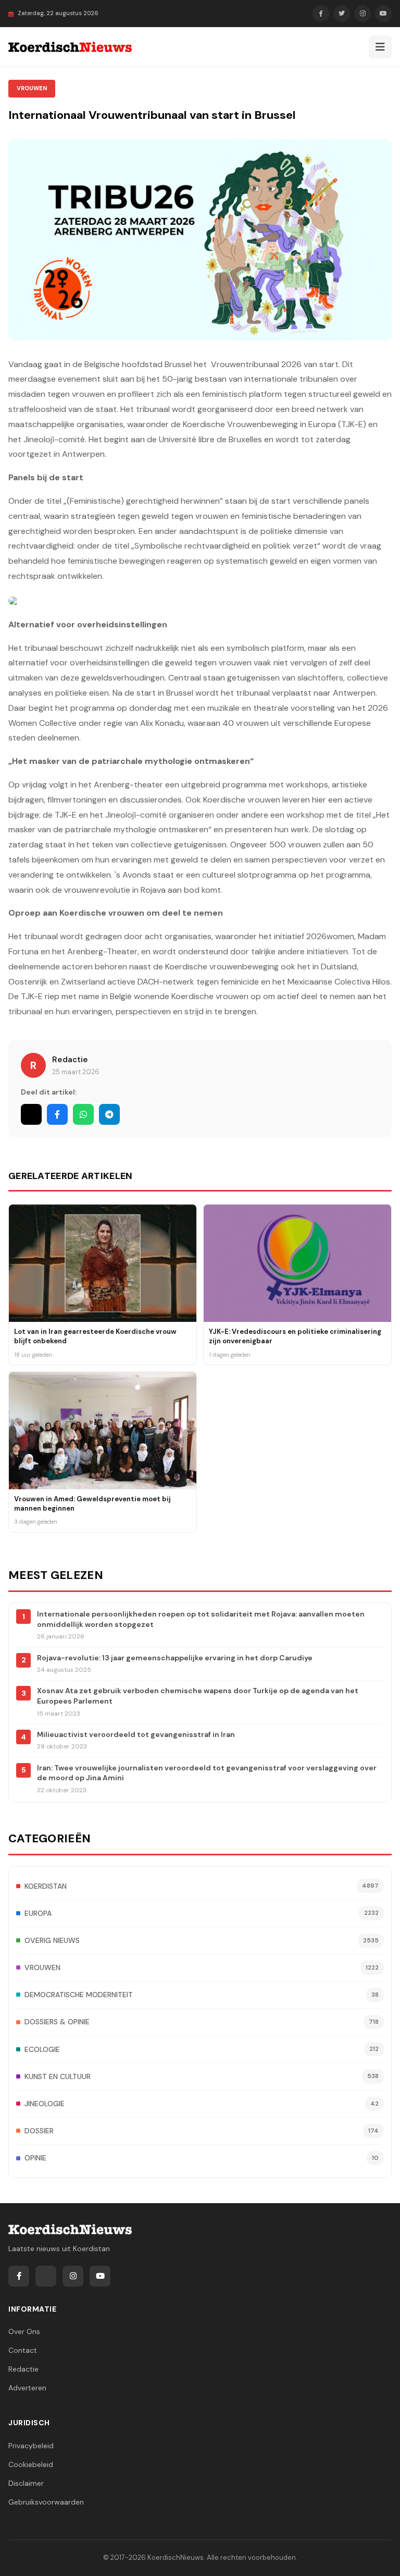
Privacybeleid (31, 2446)
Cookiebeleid (31, 2464)
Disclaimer (26, 2483)
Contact (23, 2350)
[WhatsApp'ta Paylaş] (83, 1114)
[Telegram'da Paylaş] (109, 1114)
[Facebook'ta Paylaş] (57, 1114)
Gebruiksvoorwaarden (46, 2502)
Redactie (70, 1060)
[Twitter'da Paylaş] (31, 1114)
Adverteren (27, 2388)
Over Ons (24, 2331)
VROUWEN (32, 88)
